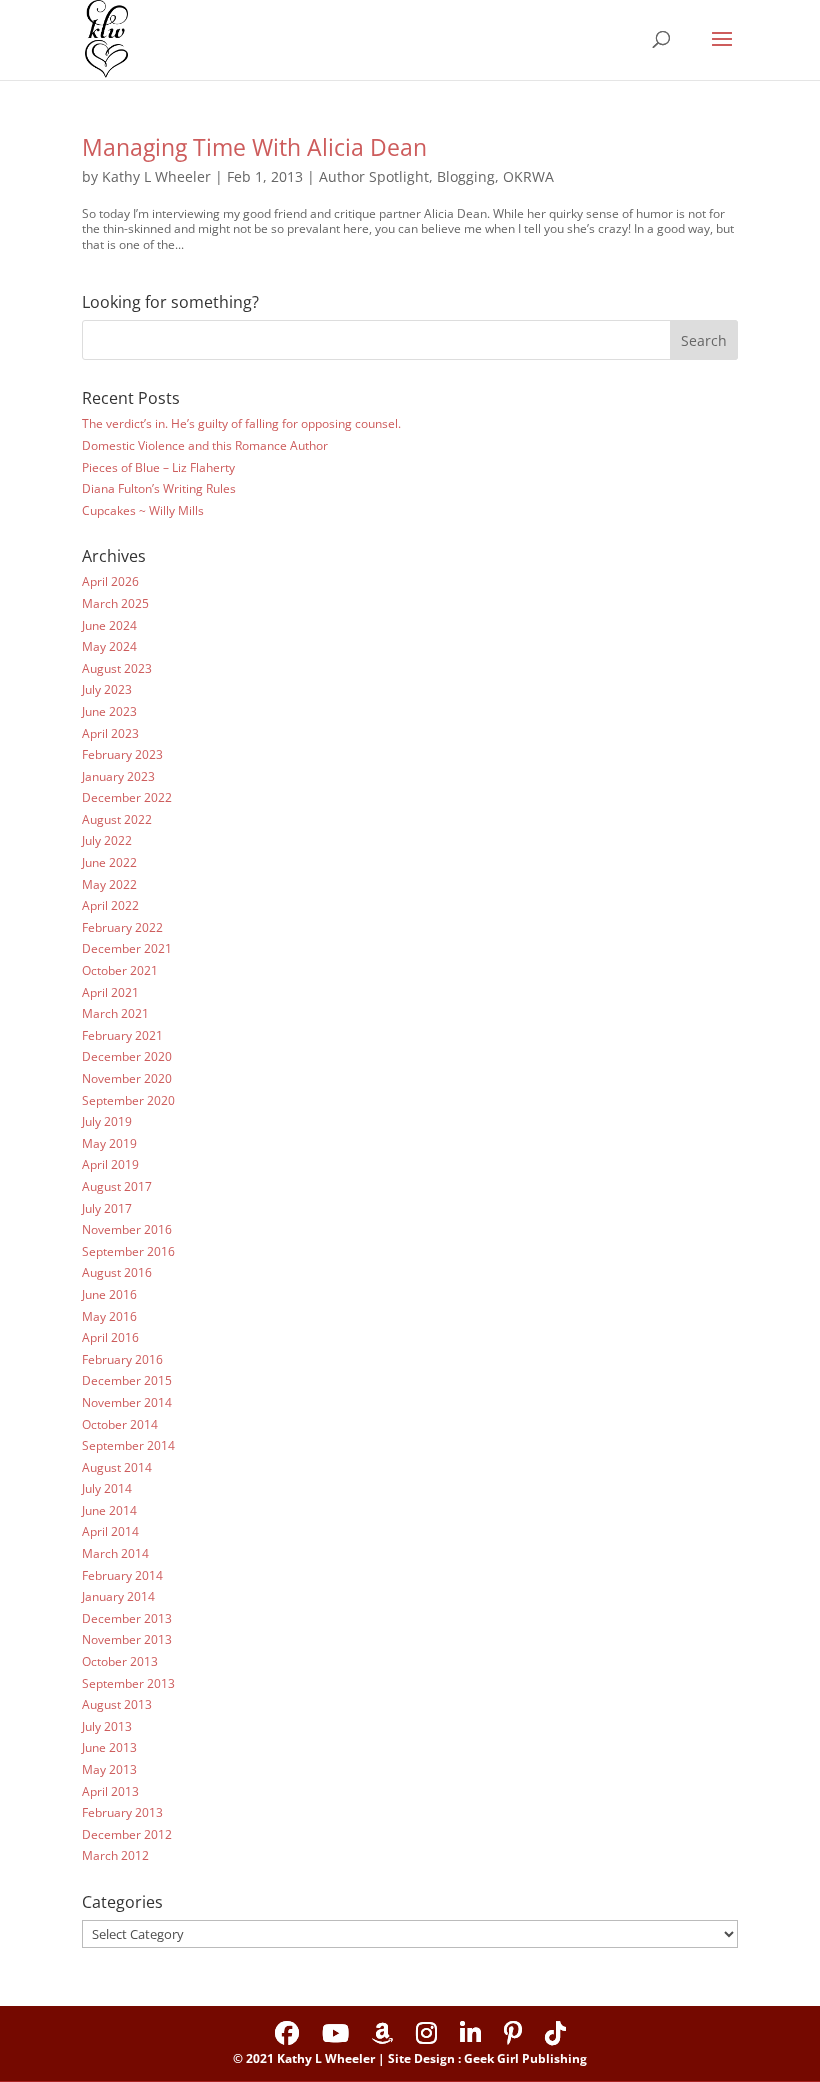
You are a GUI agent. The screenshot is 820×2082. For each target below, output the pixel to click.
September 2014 (128, 1445)
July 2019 (107, 1121)
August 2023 (117, 668)
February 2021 (122, 1035)
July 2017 (107, 1208)
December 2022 (127, 797)
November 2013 (127, 1639)
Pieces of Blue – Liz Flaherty (158, 467)
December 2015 (127, 1380)
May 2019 (109, 1143)
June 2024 (109, 625)
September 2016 (128, 1251)
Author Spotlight (374, 176)
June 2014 (109, 1510)
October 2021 (120, 970)
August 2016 (117, 1272)
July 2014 (107, 1488)
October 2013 (120, 1661)
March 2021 (115, 1013)
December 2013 (127, 1618)
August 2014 (117, 1467)
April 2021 (110, 992)
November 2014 (127, 1402)
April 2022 (110, 905)
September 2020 (128, 1100)
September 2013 (128, 1683)
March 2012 (115, 1855)
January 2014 (118, 1596)
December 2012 (127, 1834)
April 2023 (110, 733)
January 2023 (118, 776)
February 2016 (122, 1359)
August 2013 (117, 1704)
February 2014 (122, 1575)
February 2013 (122, 1812)
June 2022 (109, 862)
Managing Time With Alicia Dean (254, 147)
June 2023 (109, 711)
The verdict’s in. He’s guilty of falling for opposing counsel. (241, 423)
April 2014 (110, 1531)
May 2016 (109, 1316)
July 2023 (107, 689)
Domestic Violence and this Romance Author (205, 445)
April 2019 (110, 1164)
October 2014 (120, 1424)
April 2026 (110, 581)
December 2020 (127, 1056)
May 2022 (109, 884)
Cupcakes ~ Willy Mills (143, 510)
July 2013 (107, 1726)
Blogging (466, 176)
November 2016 (127, 1229)
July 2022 (107, 840)
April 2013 (110, 1791)
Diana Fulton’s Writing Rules (159, 488)
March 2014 (115, 1553)
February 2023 (122, 754)
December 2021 (127, 948)
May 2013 (109, 1769)
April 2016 (110, 1337)
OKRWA (528, 176)
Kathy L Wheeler (156, 176)
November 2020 (127, 1078)
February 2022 (122, 927)
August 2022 (117, 819)
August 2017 (117, 1186)
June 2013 (109, 1747)
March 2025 (115, 603)
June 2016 (109, 1294)
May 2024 (109, 646)
